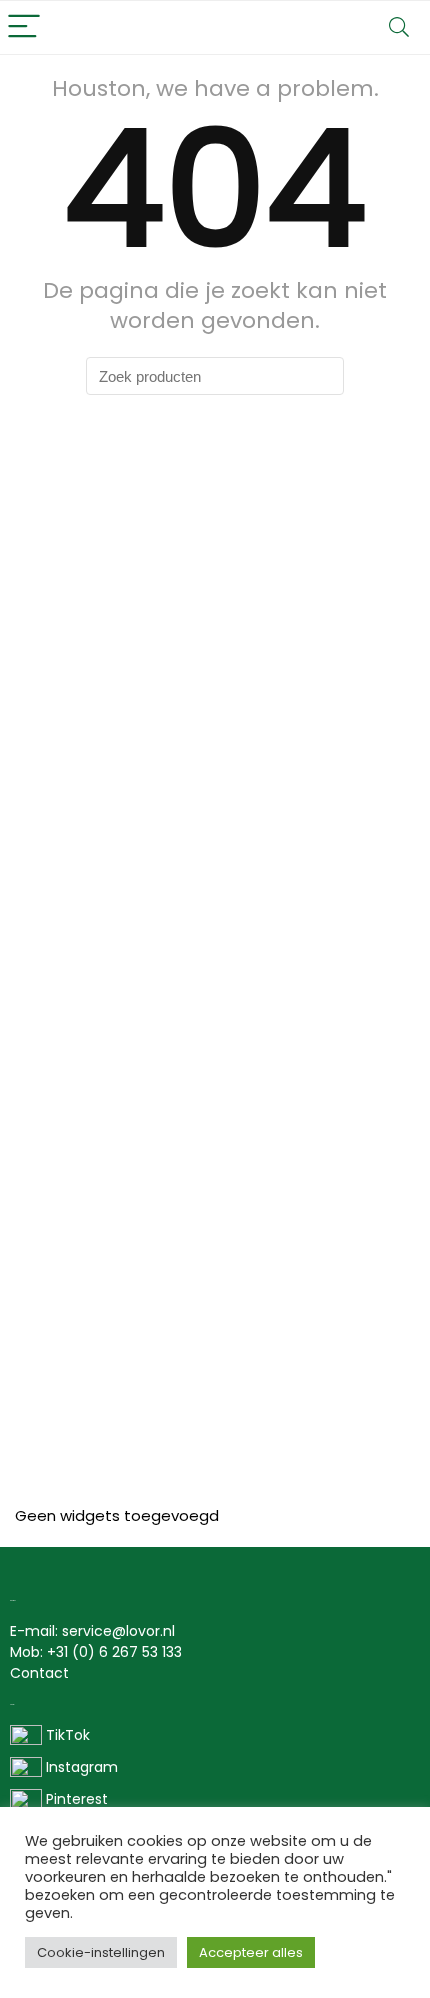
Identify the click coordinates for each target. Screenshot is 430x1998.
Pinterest (77, 1799)
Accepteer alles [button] (251, 1952)
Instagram (80, 1767)
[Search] (399, 27)
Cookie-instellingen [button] (101, 1952)
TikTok (66, 1735)
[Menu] (24, 27)
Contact (39, 1673)
